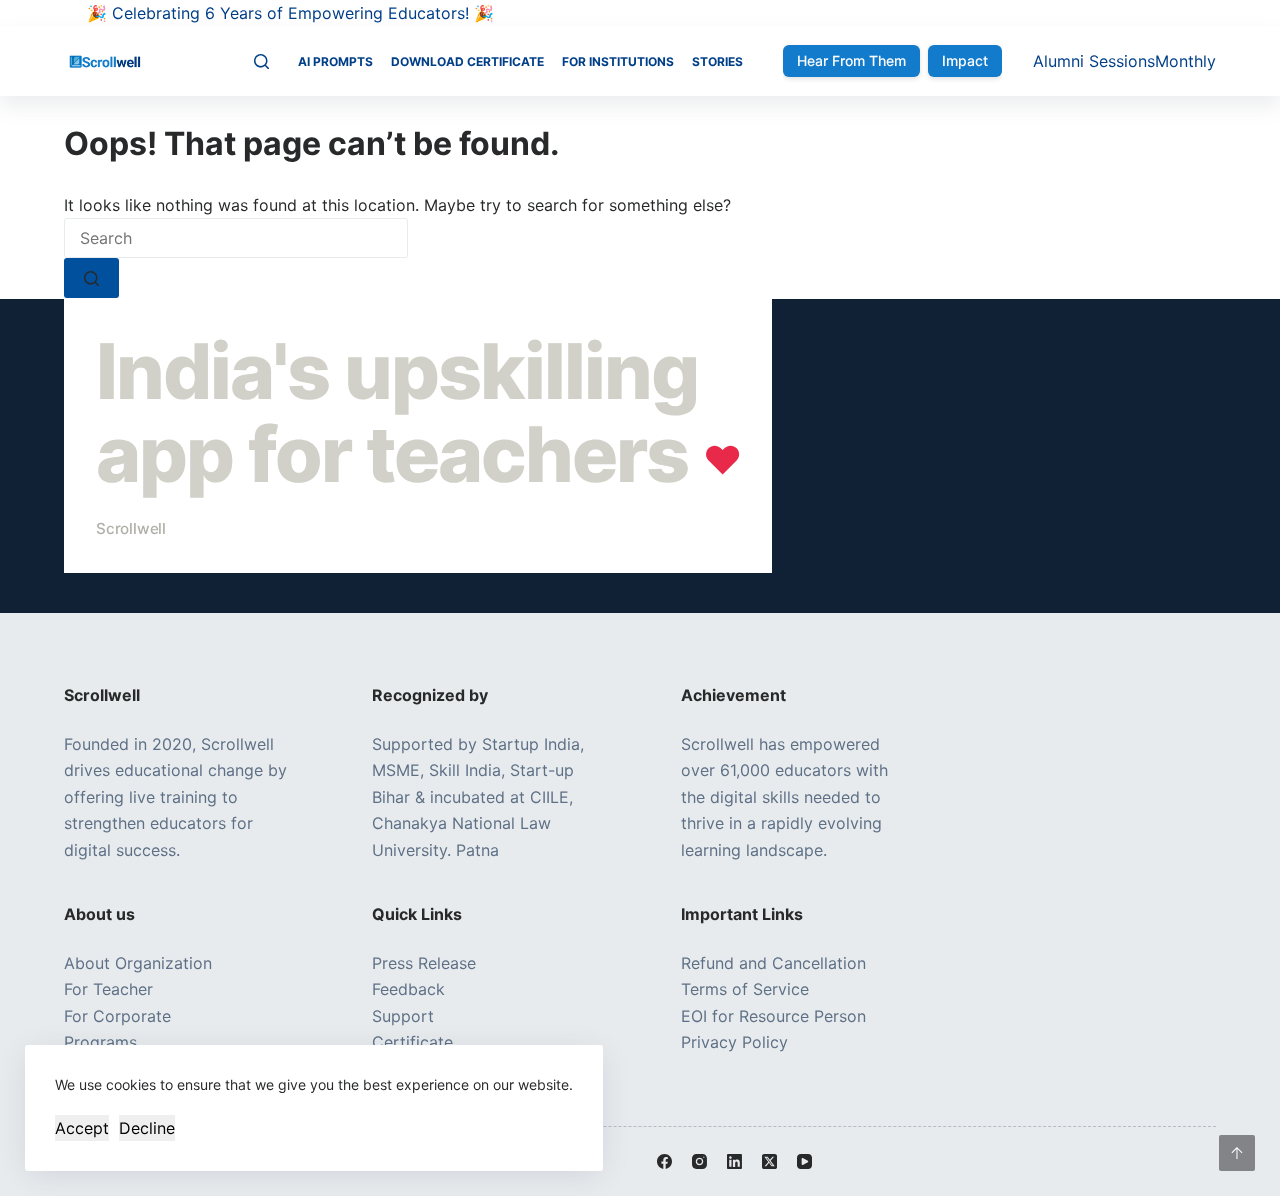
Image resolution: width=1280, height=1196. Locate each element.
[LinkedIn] (734, 1161)
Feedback (408, 989)
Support (403, 1016)
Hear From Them (851, 60)
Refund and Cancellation (773, 963)
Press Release (424, 963)
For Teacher (108, 989)
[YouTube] (804, 1161)
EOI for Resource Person (776, 1016)
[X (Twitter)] (769, 1161)
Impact (965, 60)
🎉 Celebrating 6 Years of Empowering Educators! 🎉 (290, 13)
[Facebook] (664, 1161)
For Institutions (618, 61)
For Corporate (117, 1016)
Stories (717, 61)
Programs (100, 1042)
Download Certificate (467, 61)
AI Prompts (335, 61)
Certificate (412, 1042)
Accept (82, 1128)
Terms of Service (745, 989)
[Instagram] (699, 1161)
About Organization (138, 963)
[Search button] (91, 278)
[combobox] (236, 238)
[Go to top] (1237, 1153)
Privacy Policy (734, 1042)
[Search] (261, 61)
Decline (147, 1128)
